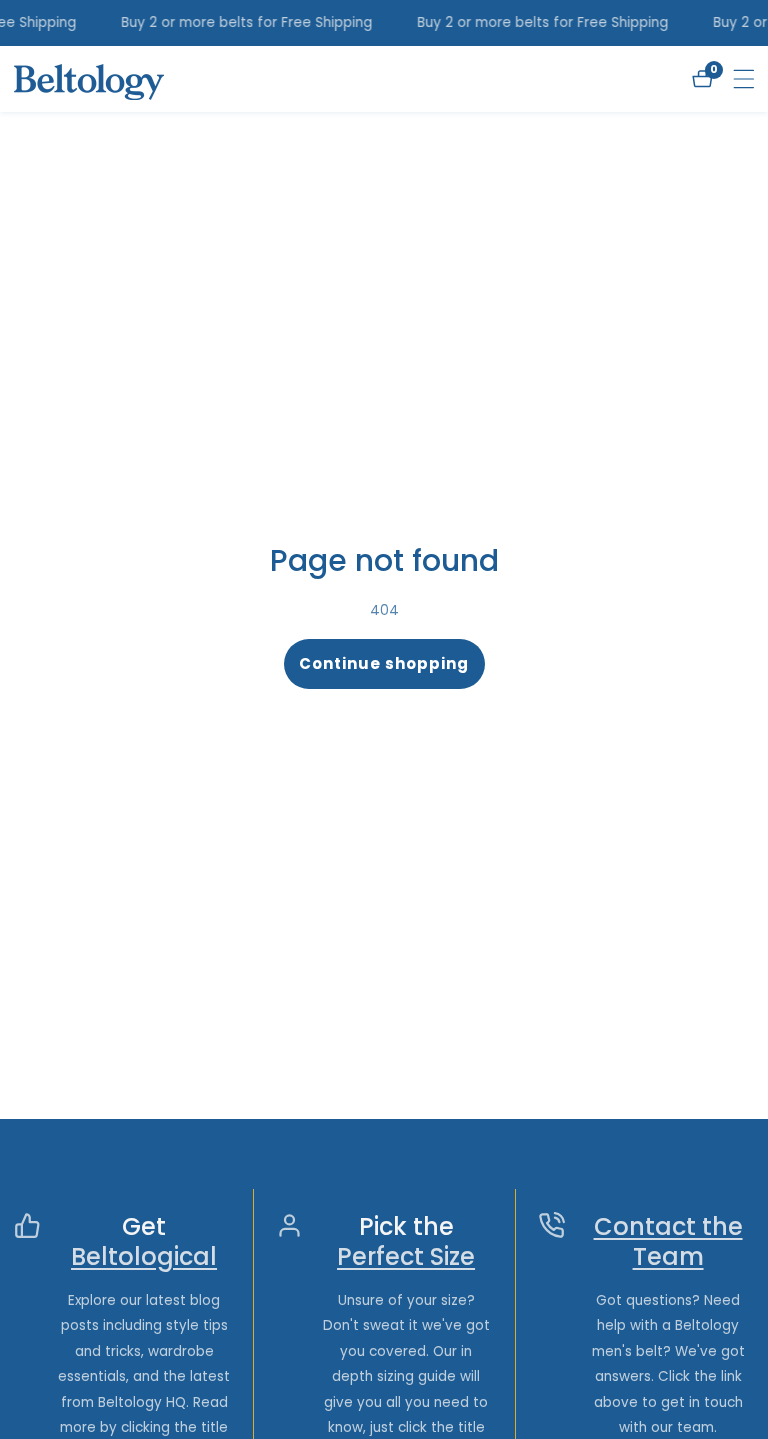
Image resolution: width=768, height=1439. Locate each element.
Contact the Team (668, 1242)
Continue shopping (384, 663)
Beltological (144, 1257)
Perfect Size (406, 1257)
